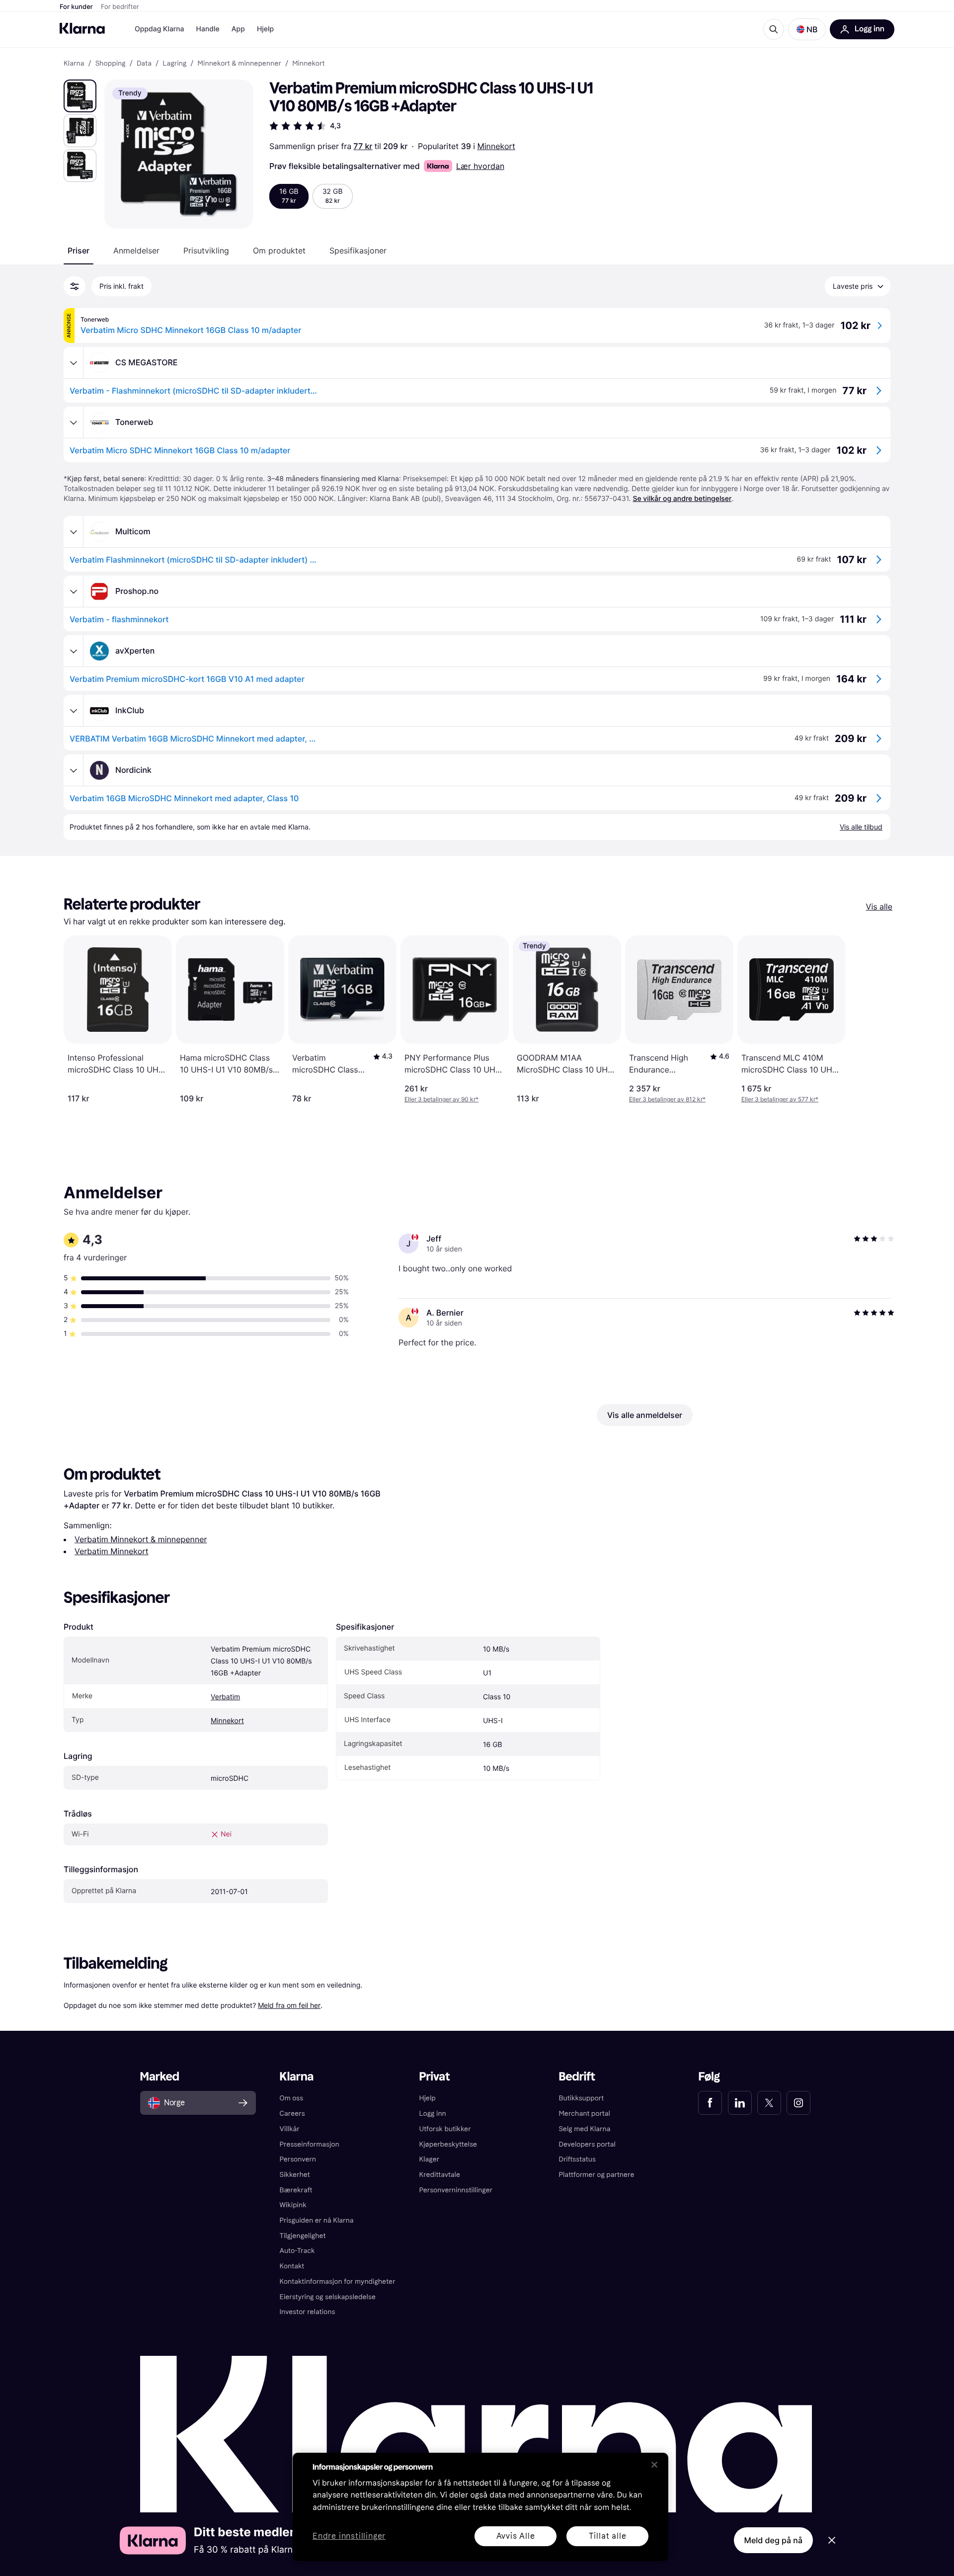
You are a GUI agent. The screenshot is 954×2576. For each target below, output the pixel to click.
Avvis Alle (516, 2536)
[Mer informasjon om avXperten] (74, 651)
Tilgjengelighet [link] (303, 2236)
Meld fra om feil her (289, 2005)
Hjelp (265, 29)
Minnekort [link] (308, 64)
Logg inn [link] (433, 2114)
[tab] (79, 250)
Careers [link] (292, 2114)
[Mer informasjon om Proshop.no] (74, 591)
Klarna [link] (74, 64)
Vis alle (879, 907)
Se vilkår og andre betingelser (682, 499)
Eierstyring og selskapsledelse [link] (328, 2297)
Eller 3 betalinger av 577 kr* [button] (780, 1099)
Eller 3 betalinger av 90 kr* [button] (441, 1099)
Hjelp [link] (428, 2098)
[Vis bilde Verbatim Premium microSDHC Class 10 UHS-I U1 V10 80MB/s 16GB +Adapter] (80, 96)
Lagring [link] (174, 64)
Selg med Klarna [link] (584, 2129)
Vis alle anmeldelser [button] (645, 1415)
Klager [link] (430, 2159)
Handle (208, 29)
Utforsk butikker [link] (445, 2129)
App (238, 29)
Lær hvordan (480, 166)
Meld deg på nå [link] (773, 2540)
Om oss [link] (292, 2098)
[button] (807, 29)
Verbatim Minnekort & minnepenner (141, 1539)
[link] (710, 2103)
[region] (480, 2507)
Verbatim (225, 1697)
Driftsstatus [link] (577, 2159)
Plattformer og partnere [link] (596, 2175)
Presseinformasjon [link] (310, 2144)
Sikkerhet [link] (295, 2175)
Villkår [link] (290, 2129)
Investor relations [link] (308, 2312)
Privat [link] (435, 2077)
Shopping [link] (111, 64)
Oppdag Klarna (159, 29)
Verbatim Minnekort (112, 1551)
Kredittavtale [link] (440, 2175)
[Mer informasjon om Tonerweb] (74, 422)
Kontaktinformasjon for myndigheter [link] (338, 2282)
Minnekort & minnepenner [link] (239, 64)
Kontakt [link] (292, 2266)
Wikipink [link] (293, 2205)
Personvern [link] (298, 2159)
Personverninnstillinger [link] (456, 2190)
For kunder (76, 7)
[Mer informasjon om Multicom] (74, 532)
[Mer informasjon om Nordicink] (74, 770)
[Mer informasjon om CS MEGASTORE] (74, 363)
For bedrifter (120, 7)
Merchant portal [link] (584, 2114)
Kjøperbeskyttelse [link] (448, 2144)
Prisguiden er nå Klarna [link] (317, 2220)
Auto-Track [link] (297, 2251)
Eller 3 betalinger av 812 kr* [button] (667, 1099)
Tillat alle (608, 2536)
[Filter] (75, 286)
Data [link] (144, 64)
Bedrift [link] (577, 2077)
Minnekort (496, 146)
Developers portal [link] (587, 2144)
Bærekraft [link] (296, 2190)
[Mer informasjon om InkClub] (74, 711)
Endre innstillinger (349, 2536)
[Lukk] (654, 2465)
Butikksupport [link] (581, 2098)
